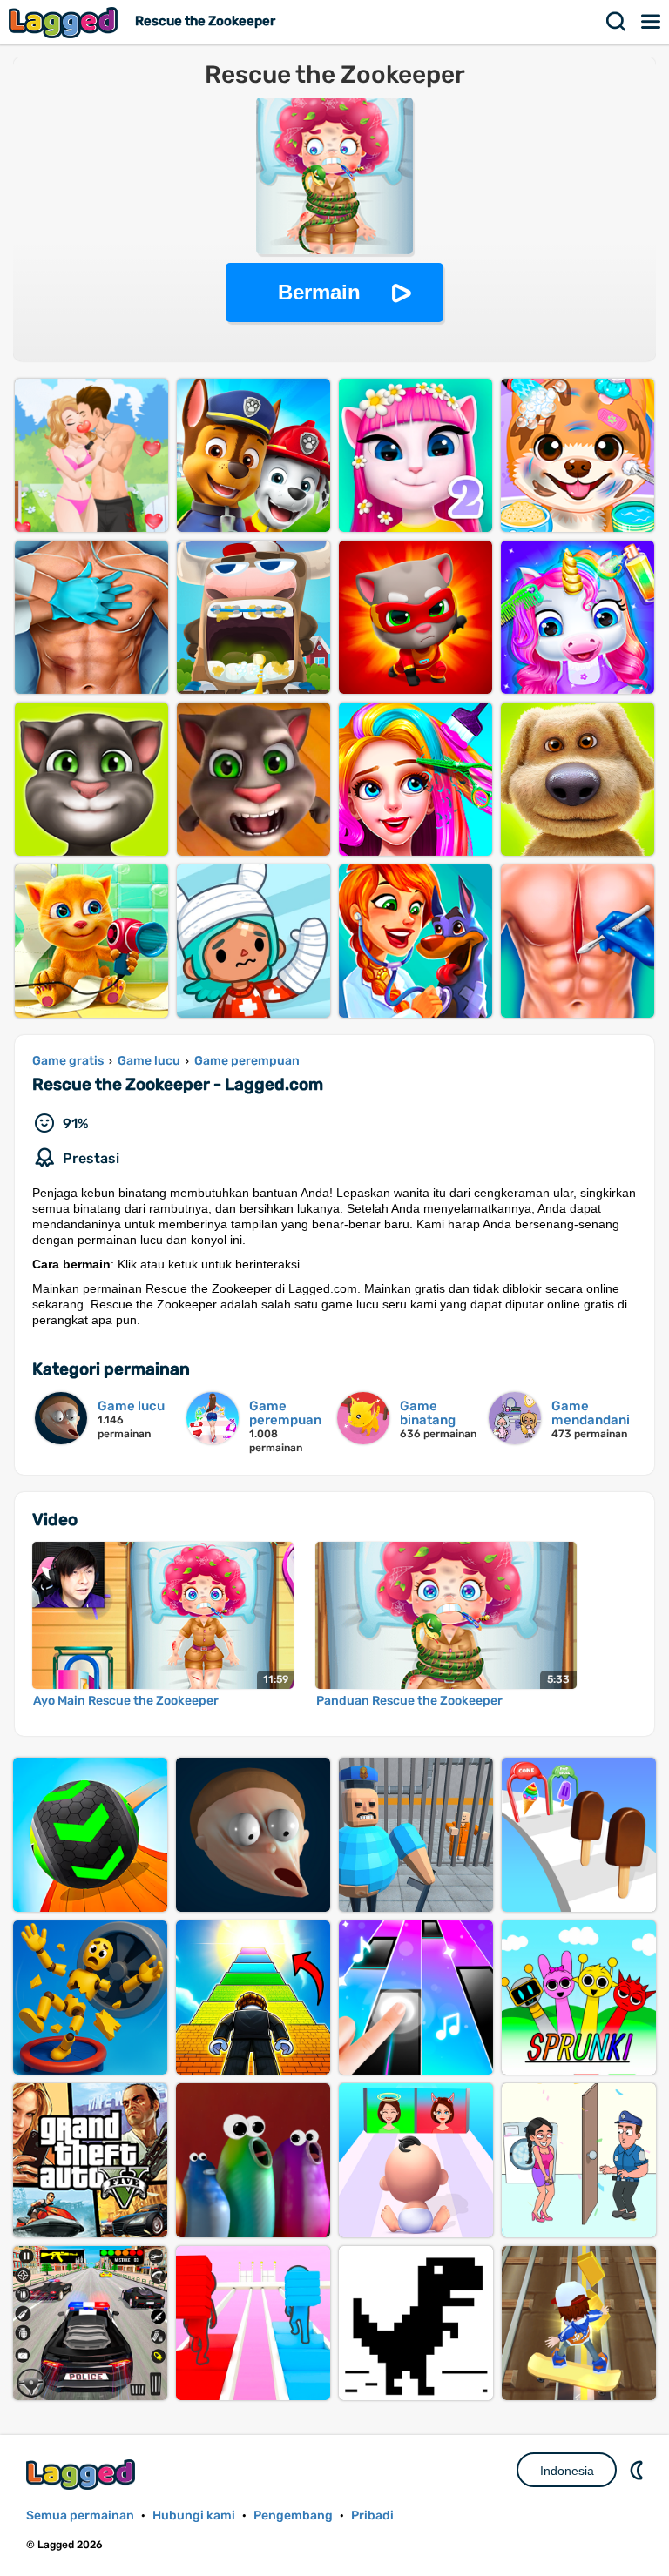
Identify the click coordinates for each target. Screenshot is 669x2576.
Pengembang (293, 2515)
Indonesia (567, 2471)
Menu (652, 22)
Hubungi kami (194, 2515)
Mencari (617, 22)
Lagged (65, 22)
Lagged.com (83, 2475)
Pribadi (372, 2515)
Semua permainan (80, 2515)
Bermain (319, 292)
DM (639, 2470)
